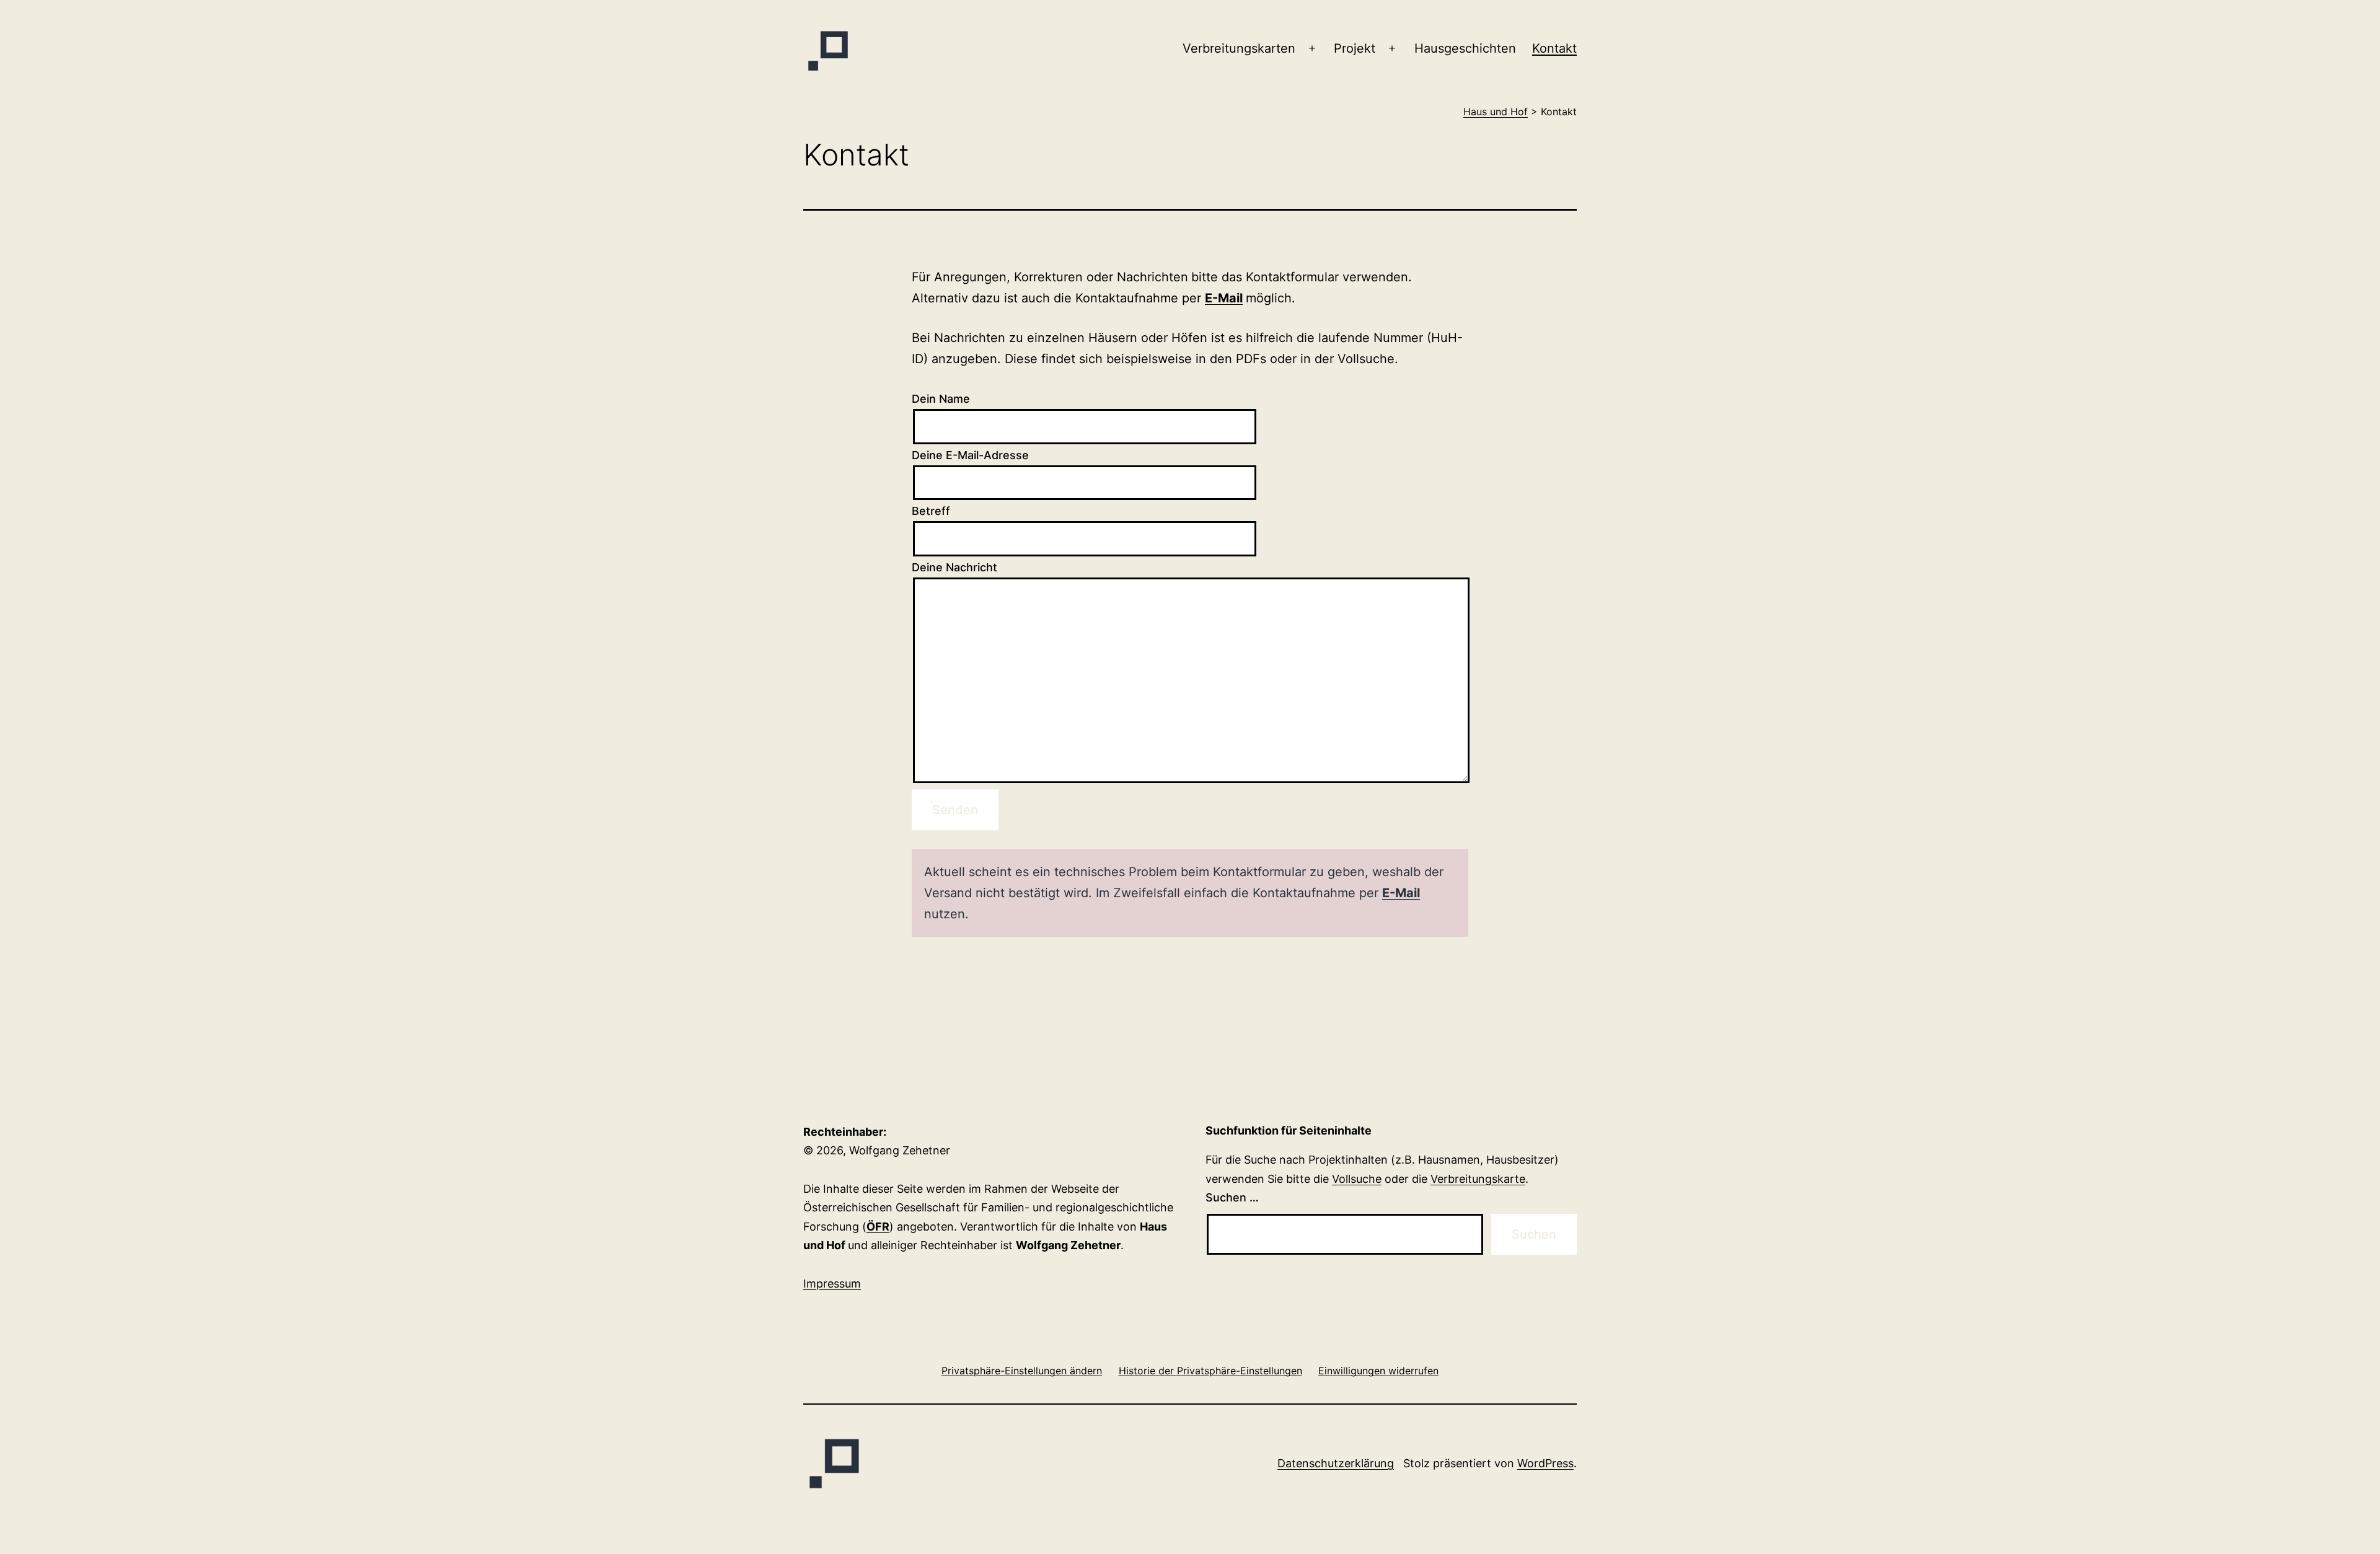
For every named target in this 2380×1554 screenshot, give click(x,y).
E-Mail (1224, 298)
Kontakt (1554, 48)
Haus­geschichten (1465, 48)
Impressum (832, 1284)
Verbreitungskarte (1478, 1179)
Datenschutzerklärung (1336, 1463)
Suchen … (1232, 1197)
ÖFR (878, 1227)
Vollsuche (1357, 1179)
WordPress (1545, 1463)
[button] (1022, 1370)
